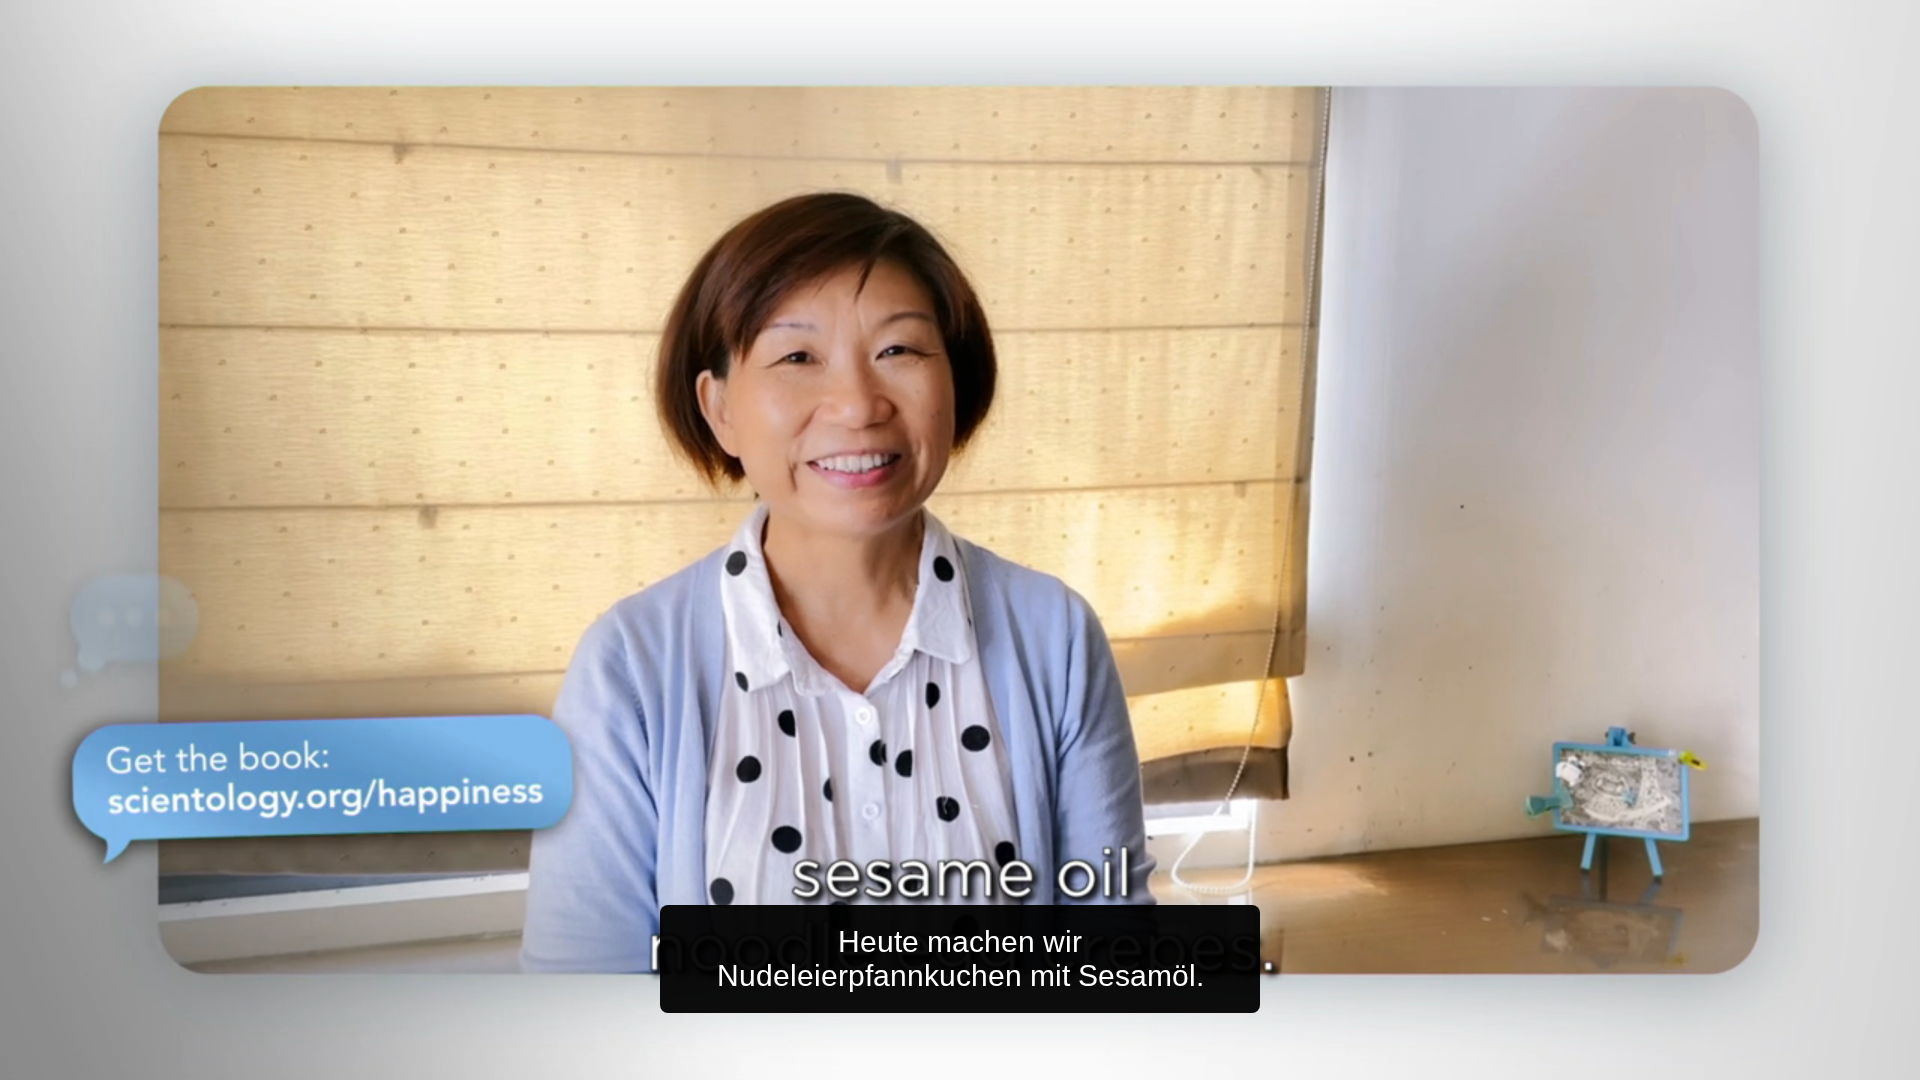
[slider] (999, 1060)
